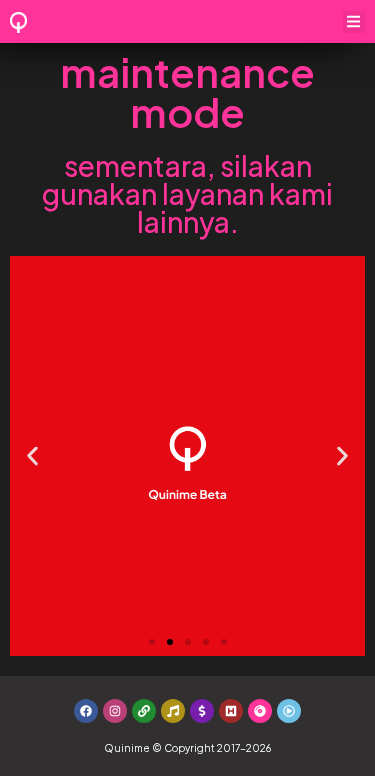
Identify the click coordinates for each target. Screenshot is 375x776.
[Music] (173, 711)
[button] (354, 22)
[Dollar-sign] (202, 711)
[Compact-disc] (260, 711)
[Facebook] (86, 711)
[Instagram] (115, 711)
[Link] (144, 711)
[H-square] (231, 711)
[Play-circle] (289, 711)
